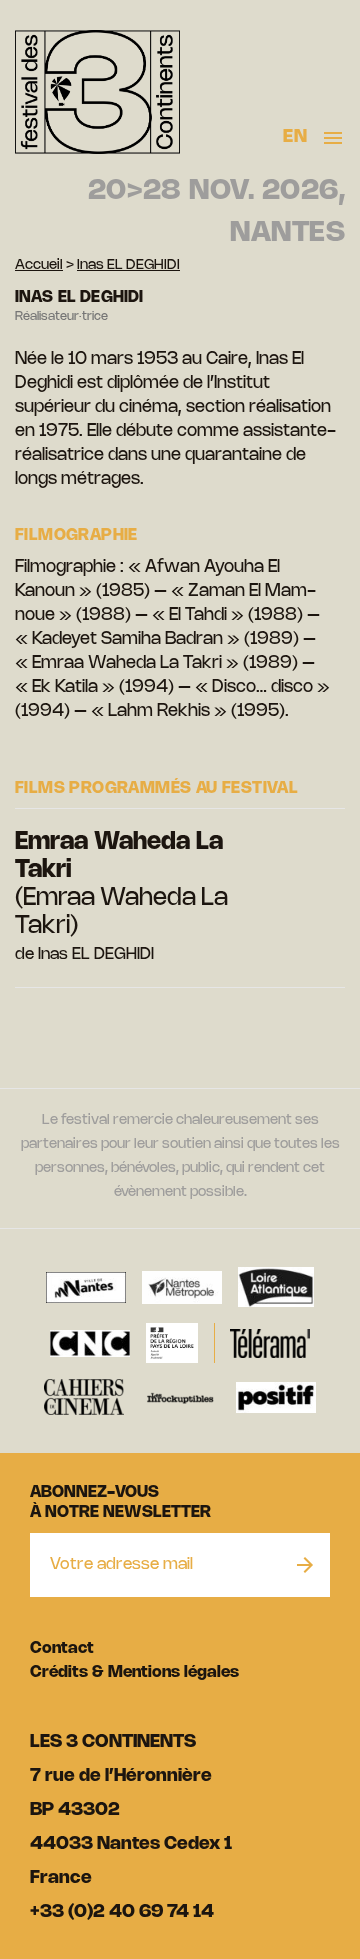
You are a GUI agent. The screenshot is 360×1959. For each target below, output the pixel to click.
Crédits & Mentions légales (134, 1672)
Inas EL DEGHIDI (128, 265)
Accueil (39, 265)
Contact (62, 1648)
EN (295, 137)
